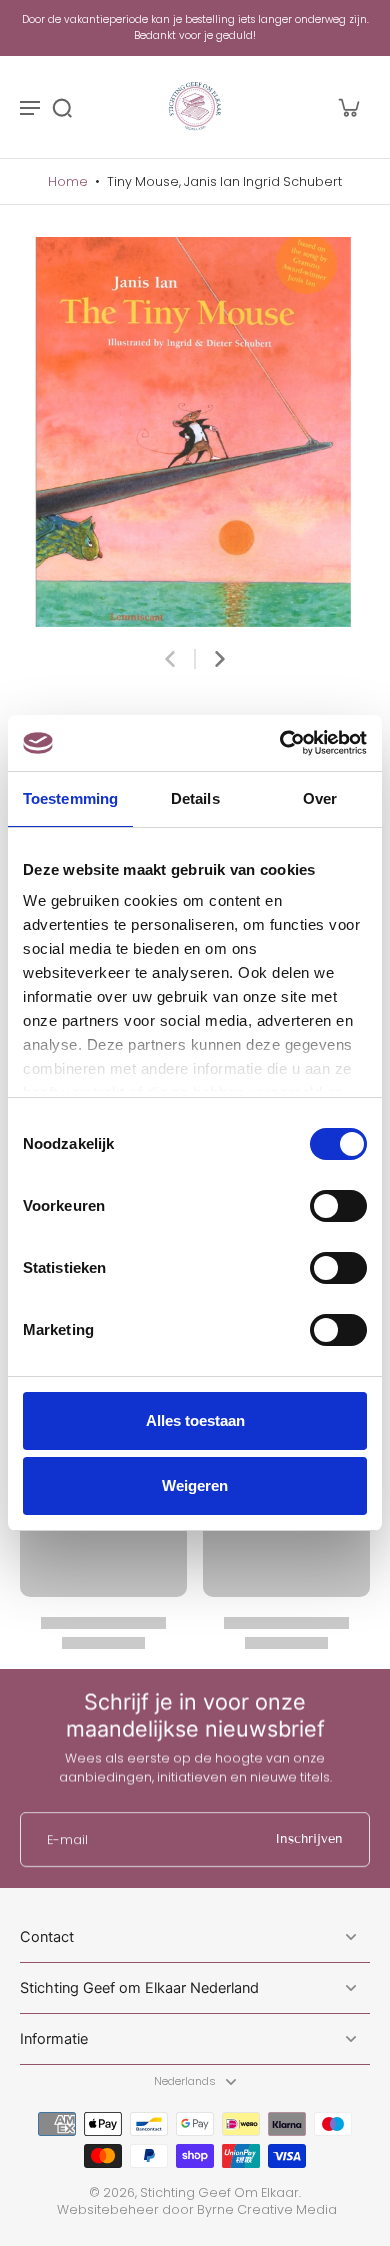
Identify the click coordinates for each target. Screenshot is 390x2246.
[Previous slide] (170, 659)
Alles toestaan (195, 1420)
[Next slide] (220, 659)
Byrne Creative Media (267, 2209)
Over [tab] (320, 798)
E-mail (67, 1839)
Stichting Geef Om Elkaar (219, 2192)
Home (68, 181)
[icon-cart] (348, 107)
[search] (62, 107)
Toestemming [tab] (70, 798)
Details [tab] (195, 798)
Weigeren (195, 1485)
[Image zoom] (195, 432)
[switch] (338, 1206)
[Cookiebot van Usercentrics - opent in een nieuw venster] (280, 743)
